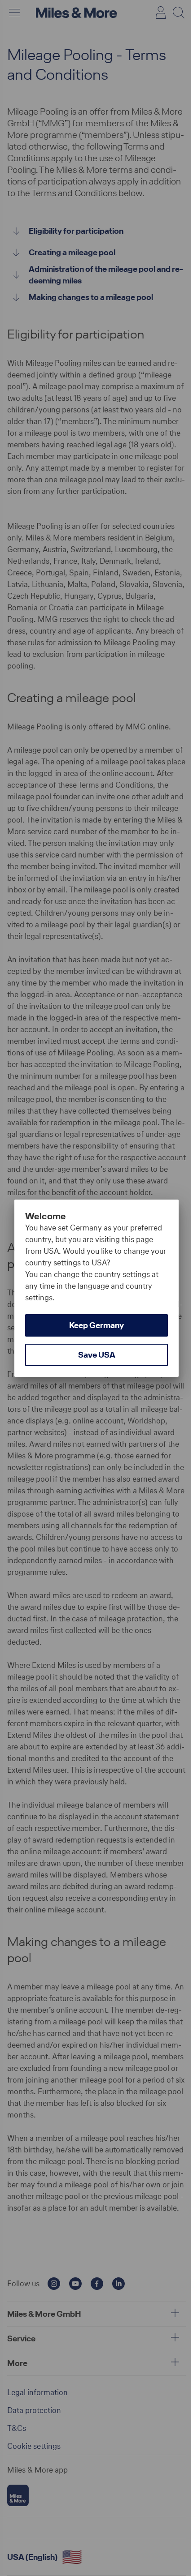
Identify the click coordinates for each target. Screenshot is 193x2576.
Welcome (46, 1216)
